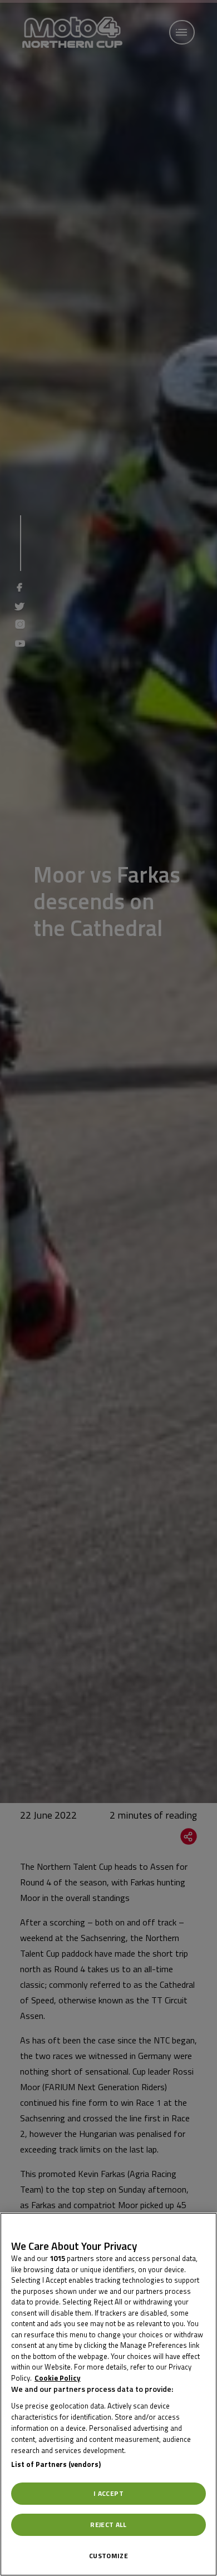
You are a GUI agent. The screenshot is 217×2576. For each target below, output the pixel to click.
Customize (108, 2556)
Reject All (108, 2525)
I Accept (108, 2493)
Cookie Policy (58, 2378)
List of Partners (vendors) (56, 2464)
